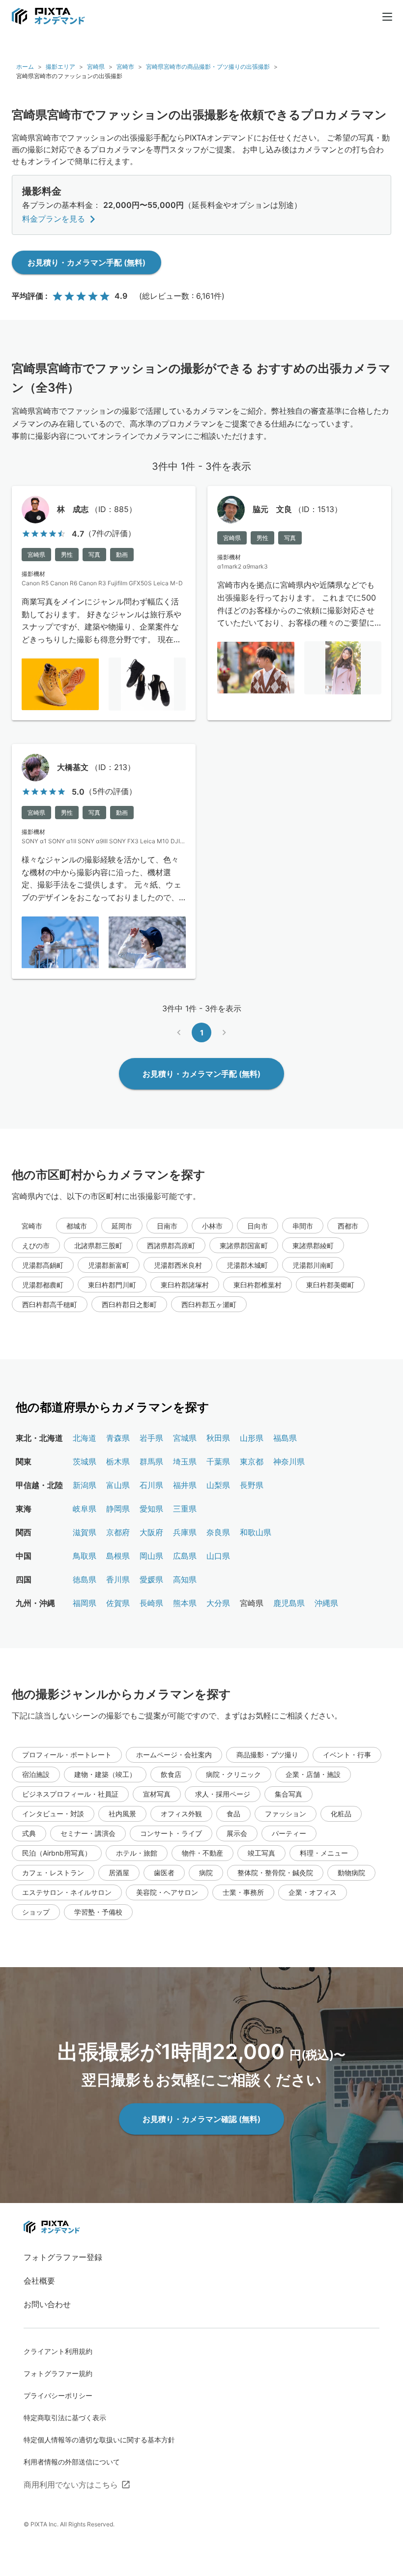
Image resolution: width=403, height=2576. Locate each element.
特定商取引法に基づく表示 (65, 2418)
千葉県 (218, 1461)
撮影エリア (60, 67)
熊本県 (185, 1603)
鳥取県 (85, 1556)
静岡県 (118, 1509)
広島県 (185, 1556)
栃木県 (118, 1461)
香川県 (118, 1579)
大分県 (218, 1603)
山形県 (252, 1438)
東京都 (252, 1461)
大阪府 (151, 1532)
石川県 (151, 1485)
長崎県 (151, 1603)
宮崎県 (96, 67)
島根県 (118, 1556)
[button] (77, 1226)
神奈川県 (289, 1461)
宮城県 (185, 1438)
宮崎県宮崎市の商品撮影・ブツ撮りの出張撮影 (208, 67)
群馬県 (151, 1461)
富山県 (118, 1485)
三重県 (185, 1509)
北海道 (85, 1438)
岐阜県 (85, 1509)
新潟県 (85, 1485)
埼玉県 (185, 1461)
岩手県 (151, 1438)
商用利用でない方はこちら (71, 2485)
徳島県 (85, 1579)
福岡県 (85, 1603)
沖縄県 (326, 1603)
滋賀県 (85, 1532)
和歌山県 (256, 1532)
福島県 (285, 1438)
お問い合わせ (47, 2304)
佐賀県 (118, 1603)
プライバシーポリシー (58, 2395)
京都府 (118, 1532)
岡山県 (151, 1556)
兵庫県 (185, 1532)
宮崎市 (125, 67)
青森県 (118, 1438)
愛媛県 (151, 1579)
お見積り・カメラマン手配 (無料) (86, 262)
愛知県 (151, 1509)
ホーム (25, 67)
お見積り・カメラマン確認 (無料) (201, 2119)
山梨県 (218, 1485)
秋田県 (218, 1438)
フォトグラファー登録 (63, 2257)
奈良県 (218, 1532)
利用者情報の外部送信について (72, 2462)
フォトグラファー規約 (58, 2373)
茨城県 (85, 1461)
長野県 (252, 1485)
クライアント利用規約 (58, 2351)
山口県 (218, 1556)
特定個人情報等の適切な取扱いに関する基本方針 (99, 2440)
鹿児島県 (289, 1603)
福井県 (185, 1485)
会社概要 (39, 2281)
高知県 (185, 1579)
